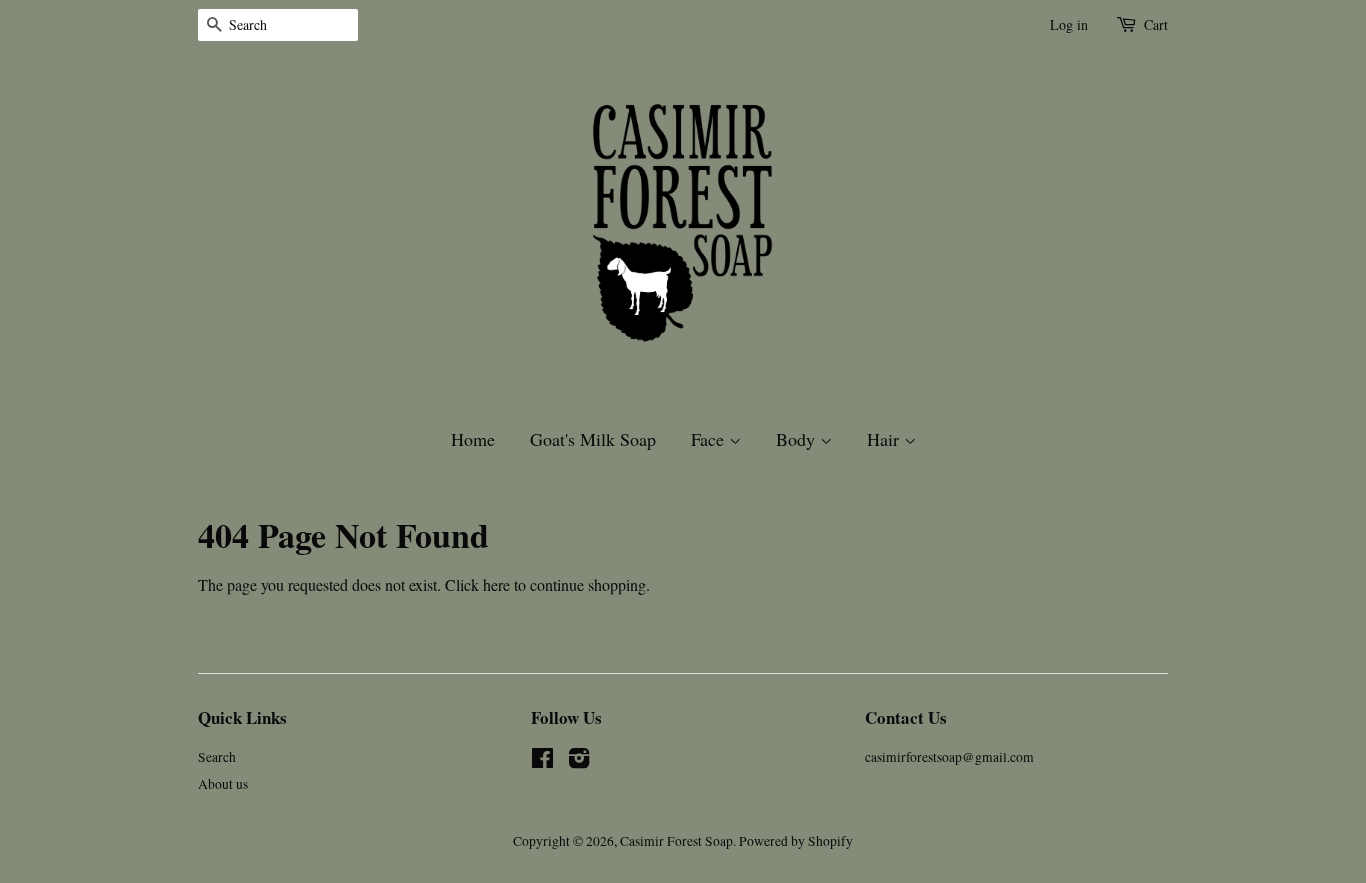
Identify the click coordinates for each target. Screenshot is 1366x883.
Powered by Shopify (796, 841)
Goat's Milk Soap (593, 439)
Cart (1156, 24)
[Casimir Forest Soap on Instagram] (579, 762)
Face (710, 439)
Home (473, 439)
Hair (885, 439)
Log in (1069, 24)
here (496, 584)
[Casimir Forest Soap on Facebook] (542, 762)
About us (223, 784)
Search (217, 757)
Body (798, 439)
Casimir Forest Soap (676, 841)
